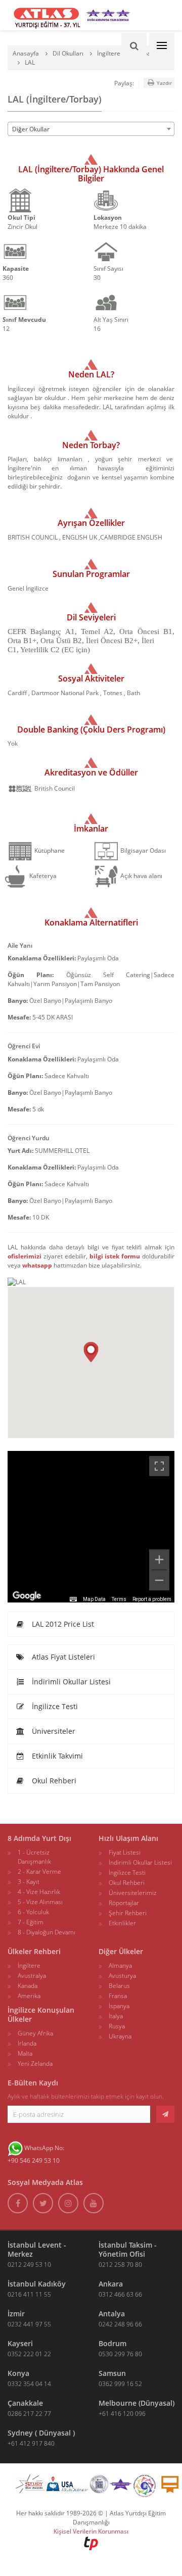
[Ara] (134, 45)
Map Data (94, 1599)
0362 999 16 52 (120, 2384)
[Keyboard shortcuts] (73, 1599)
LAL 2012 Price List (62, 1624)
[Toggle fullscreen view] (159, 1466)
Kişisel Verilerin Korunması (91, 2531)
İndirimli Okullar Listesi (70, 1682)
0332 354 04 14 (29, 2384)
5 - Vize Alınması (40, 1902)
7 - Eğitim (31, 1922)
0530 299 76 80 (120, 2354)
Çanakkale (25, 2403)
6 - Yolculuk (33, 1912)
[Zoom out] (159, 1580)
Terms (119, 1599)
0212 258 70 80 (120, 2265)
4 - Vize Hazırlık (39, 1892)
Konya (18, 2373)
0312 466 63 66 (120, 2294)
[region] (91, 1527)
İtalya (116, 2016)
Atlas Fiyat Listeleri (62, 1657)
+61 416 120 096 (122, 2414)
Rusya (117, 2026)
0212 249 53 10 (29, 2265)
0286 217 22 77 (29, 2414)
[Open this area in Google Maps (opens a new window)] (27, 1596)
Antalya (112, 2314)
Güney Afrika (35, 2033)
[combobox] (91, 129)
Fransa (118, 1996)
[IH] (145, 2486)
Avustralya (32, 1976)
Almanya (120, 1965)
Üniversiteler (53, 1731)
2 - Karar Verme (39, 1872)
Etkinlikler (122, 1923)
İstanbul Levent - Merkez (37, 2249)
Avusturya (122, 1976)
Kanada (28, 1986)
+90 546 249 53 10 (34, 2160)
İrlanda (27, 2043)
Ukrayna (120, 2036)
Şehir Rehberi (128, 1913)
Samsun (112, 2373)
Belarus (119, 1986)
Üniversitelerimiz (133, 1893)
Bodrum (112, 2343)
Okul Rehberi (53, 1781)
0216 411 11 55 (29, 2294)
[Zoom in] (159, 1560)
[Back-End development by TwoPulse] (91, 2543)
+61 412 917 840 (31, 2443)
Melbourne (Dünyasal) (136, 2403)
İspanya (119, 2006)
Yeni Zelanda (35, 2063)
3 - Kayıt (29, 1882)
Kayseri (20, 2343)
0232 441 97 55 (29, 2324)
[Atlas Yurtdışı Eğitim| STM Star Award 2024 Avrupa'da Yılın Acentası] (121, 2486)
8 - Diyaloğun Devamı (47, 1932)
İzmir (16, 2314)
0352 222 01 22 (29, 2354)
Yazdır (164, 83)
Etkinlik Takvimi (56, 1756)
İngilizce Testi (54, 1706)
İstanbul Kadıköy (37, 2284)
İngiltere (29, 1965)
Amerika (29, 1996)
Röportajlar (124, 1903)
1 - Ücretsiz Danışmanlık (34, 1857)
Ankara (111, 2284)
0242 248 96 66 (120, 2324)
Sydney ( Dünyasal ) (41, 2433)
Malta (25, 2053)
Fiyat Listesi (125, 1852)
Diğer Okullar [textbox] (31, 129)
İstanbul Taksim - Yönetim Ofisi (128, 2249)
